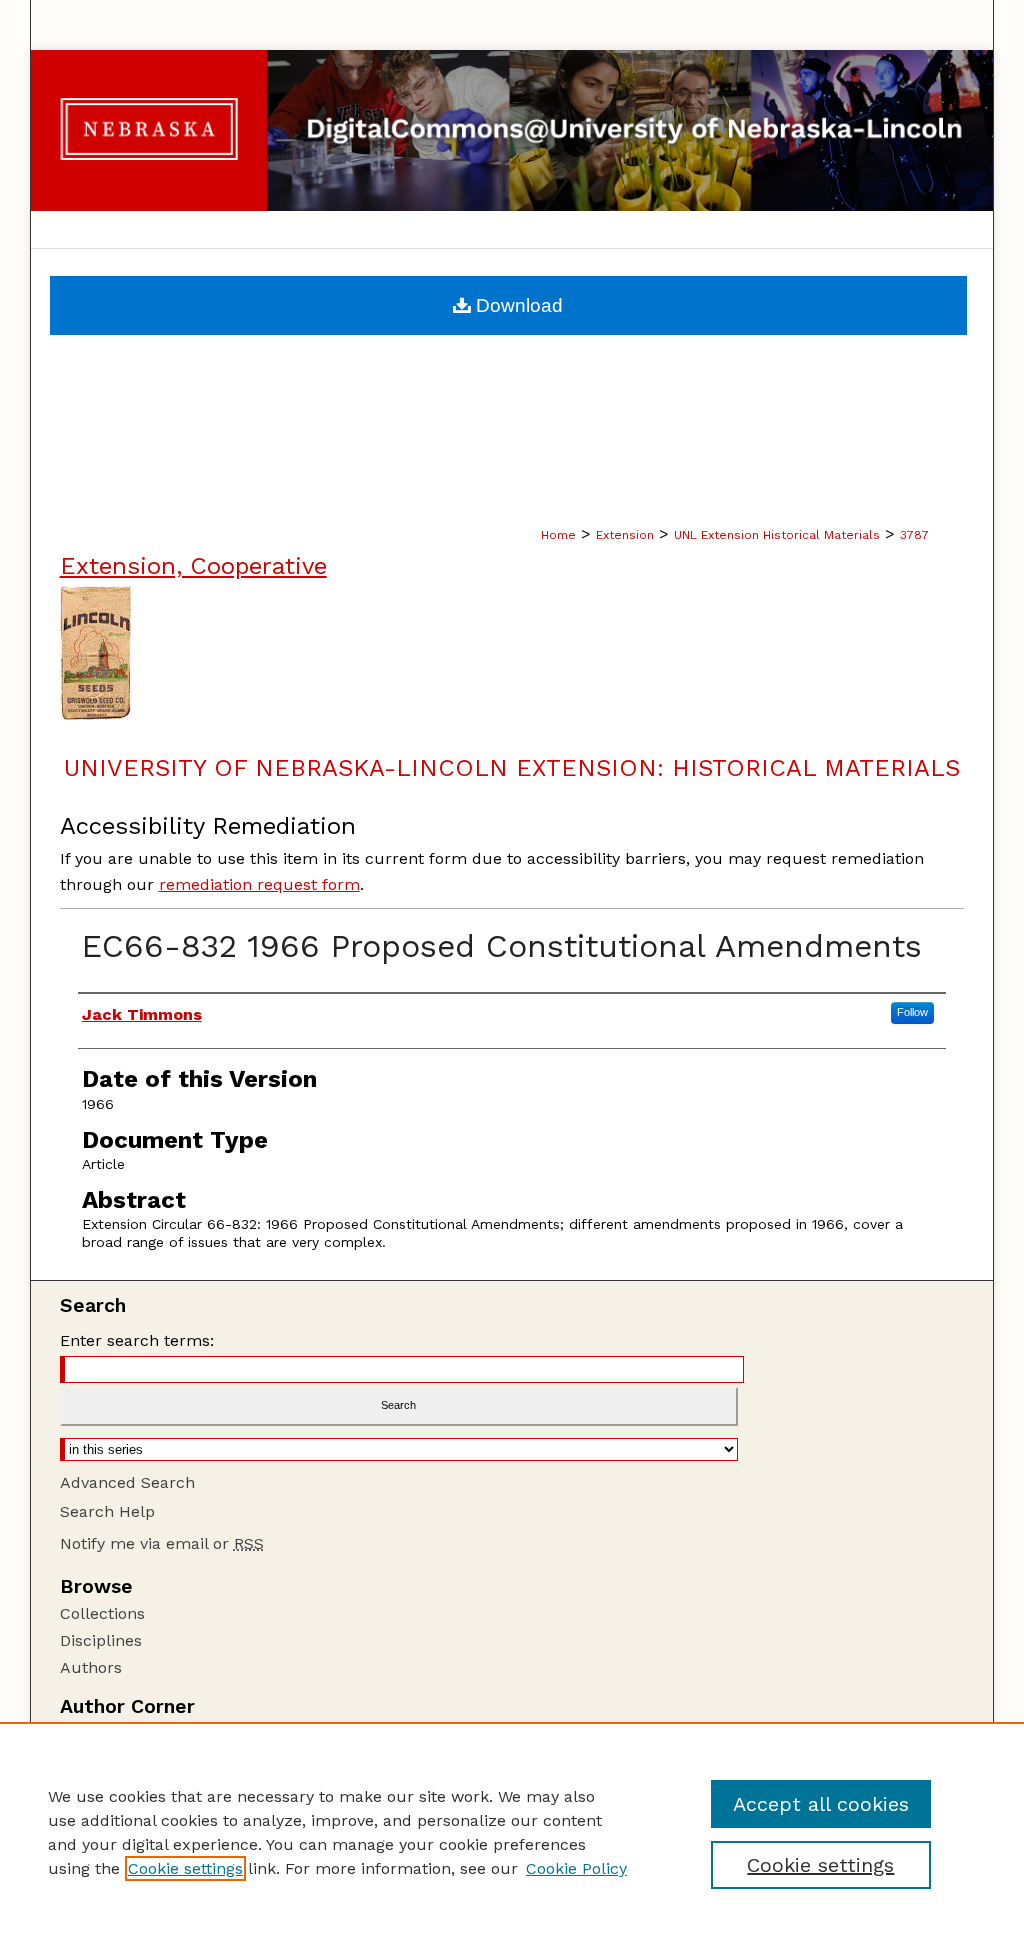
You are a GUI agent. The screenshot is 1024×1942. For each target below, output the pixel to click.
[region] (512, 1832)
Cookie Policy (576, 1868)
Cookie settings (185, 1868)
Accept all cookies (821, 1804)
